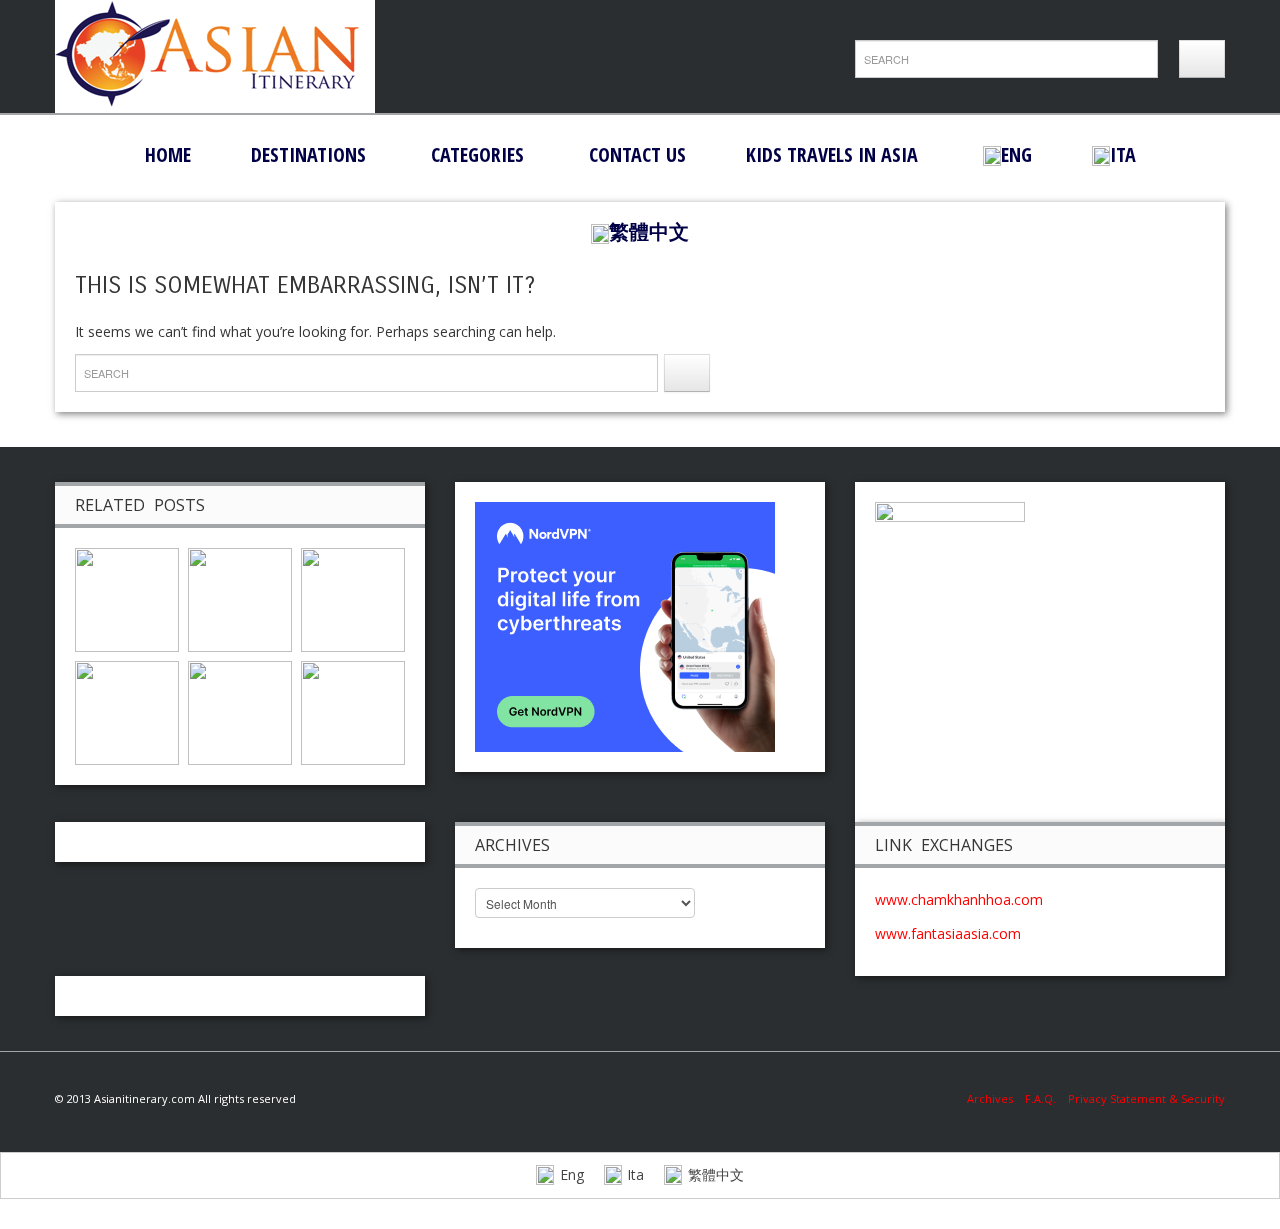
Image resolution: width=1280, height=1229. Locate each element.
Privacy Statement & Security (1146, 1098)
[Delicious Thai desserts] (240, 711)
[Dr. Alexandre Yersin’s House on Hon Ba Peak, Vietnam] (353, 711)
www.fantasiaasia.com (948, 933)
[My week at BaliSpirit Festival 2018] (240, 598)
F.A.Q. (1040, 1098)
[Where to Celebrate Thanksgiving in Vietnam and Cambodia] (127, 711)
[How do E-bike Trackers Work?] (353, 598)
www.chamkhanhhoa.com (959, 899)
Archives (996, 1098)
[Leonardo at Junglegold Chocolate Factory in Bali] (127, 598)
